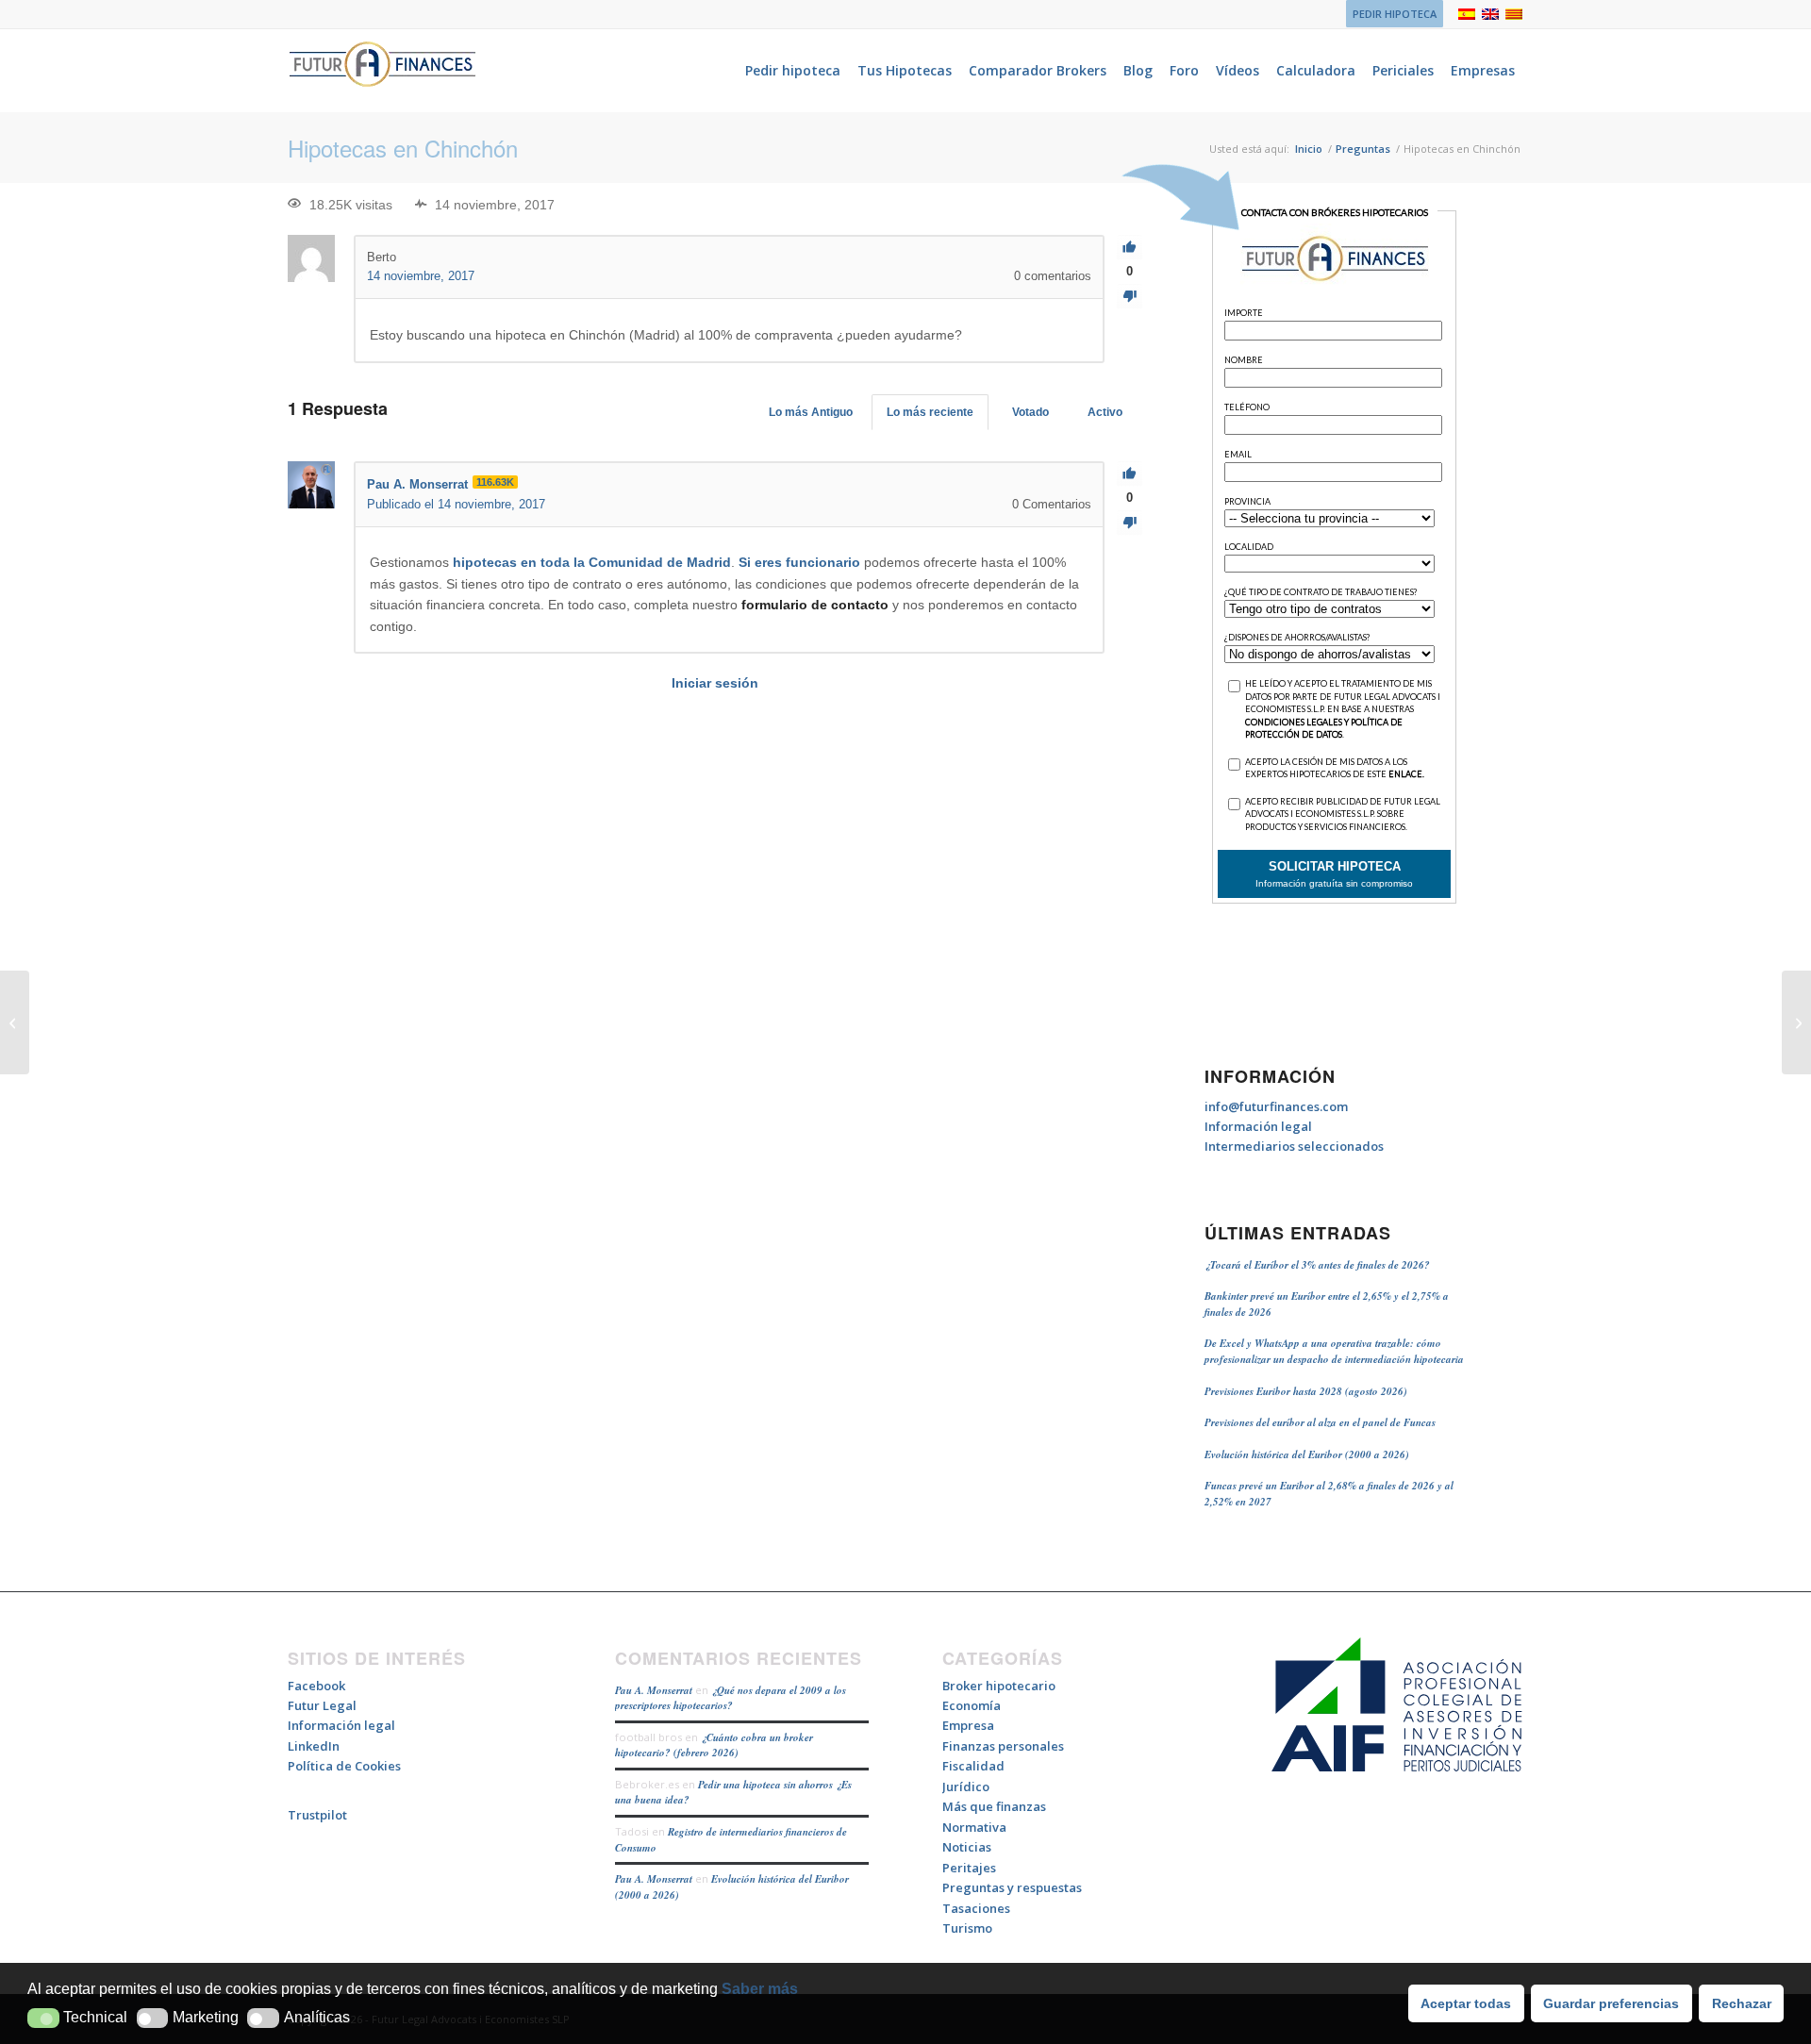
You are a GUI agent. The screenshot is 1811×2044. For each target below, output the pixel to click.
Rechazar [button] (1742, 2003)
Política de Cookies (344, 1766)
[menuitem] (1390, 14)
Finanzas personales (1003, 1746)
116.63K (495, 482)
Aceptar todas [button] (1466, 2003)
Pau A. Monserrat (654, 1690)
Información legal (1258, 1126)
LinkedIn (314, 1746)
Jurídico (966, 1786)
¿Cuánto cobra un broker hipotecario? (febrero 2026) (714, 1745)
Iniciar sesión (715, 683)
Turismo (967, 1928)
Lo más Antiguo (811, 412)
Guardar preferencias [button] (1611, 2003)
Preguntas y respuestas (1012, 1887)
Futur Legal (322, 1705)
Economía (972, 1705)
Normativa (974, 1827)
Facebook (316, 1686)
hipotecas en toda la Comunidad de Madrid (592, 562)
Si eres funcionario (799, 562)
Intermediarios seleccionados (1294, 1146)
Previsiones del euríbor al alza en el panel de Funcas (1320, 1422)
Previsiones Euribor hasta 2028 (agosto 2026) (1306, 1391)
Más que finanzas (994, 1806)
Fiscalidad (973, 1766)
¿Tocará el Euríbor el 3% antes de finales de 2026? (1317, 1265)
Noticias (967, 1847)
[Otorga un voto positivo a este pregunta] (1130, 248)
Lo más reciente (930, 412)
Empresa (968, 1725)
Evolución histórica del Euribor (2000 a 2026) (1307, 1454)
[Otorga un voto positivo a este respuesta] (1130, 474)
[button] (43, 2018)
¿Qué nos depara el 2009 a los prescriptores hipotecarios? (731, 1698)
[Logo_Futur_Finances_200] (382, 71)
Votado (1030, 412)
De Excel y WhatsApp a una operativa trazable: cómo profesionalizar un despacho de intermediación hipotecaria (1334, 1351)
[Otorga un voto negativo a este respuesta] (1130, 523)
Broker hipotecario (999, 1686)
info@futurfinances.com (1276, 1106)
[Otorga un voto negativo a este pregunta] (1130, 297)
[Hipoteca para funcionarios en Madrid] (15, 1022)
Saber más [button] (760, 1989)
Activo (1105, 412)
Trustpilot (317, 1815)
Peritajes (969, 1868)
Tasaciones (976, 1908)
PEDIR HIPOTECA (1395, 14)
